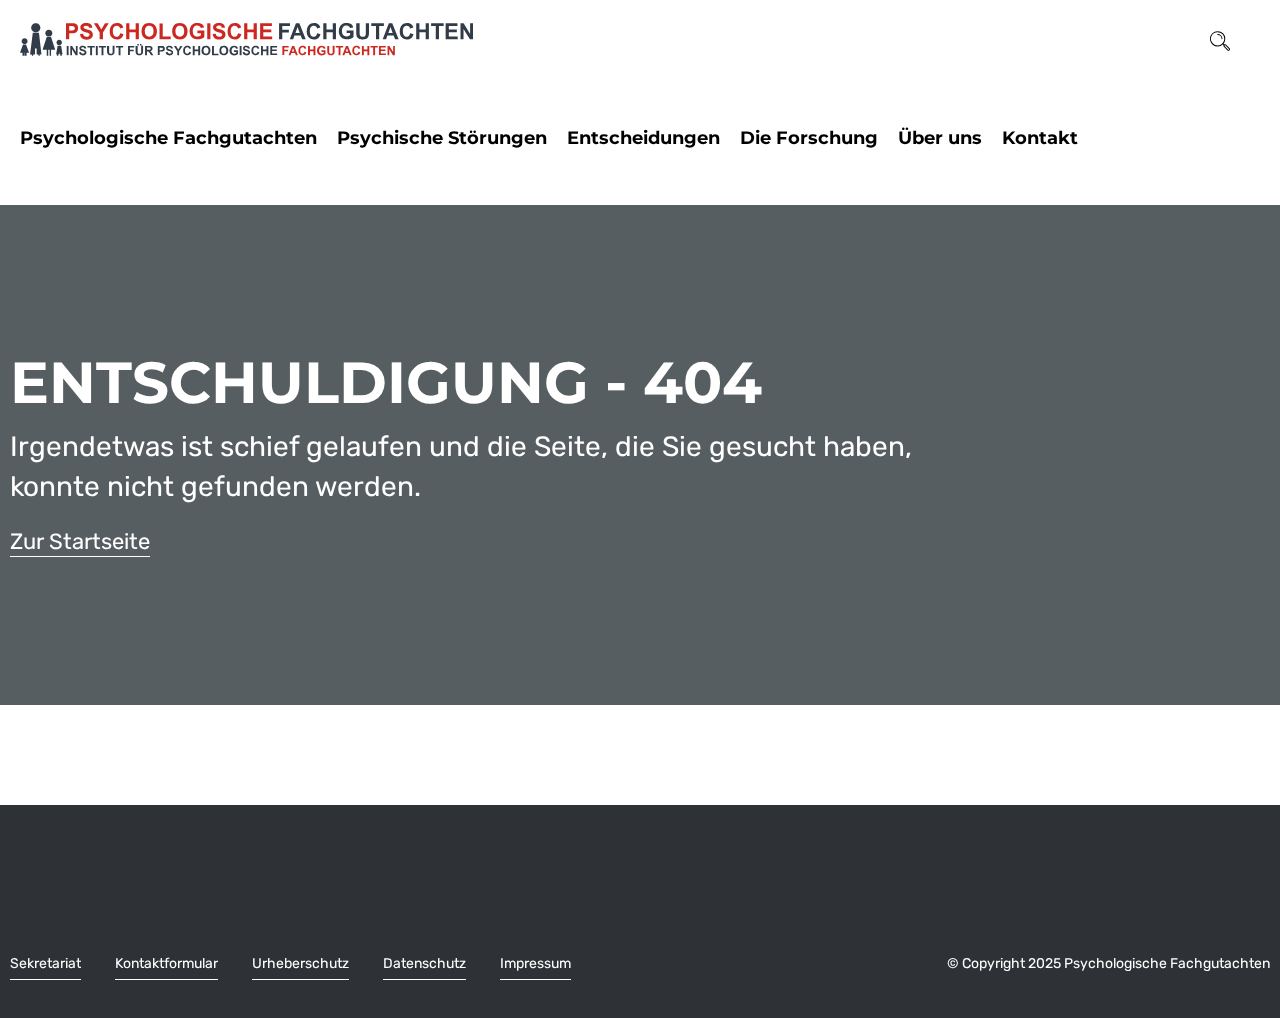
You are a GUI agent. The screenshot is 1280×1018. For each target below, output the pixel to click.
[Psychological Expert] (246, 40)
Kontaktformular (166, 963)
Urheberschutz (300, 963)
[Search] (1220, 39)
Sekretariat (45, 963)
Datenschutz (424, 963)
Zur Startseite (80, 541)
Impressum (535, 963)
